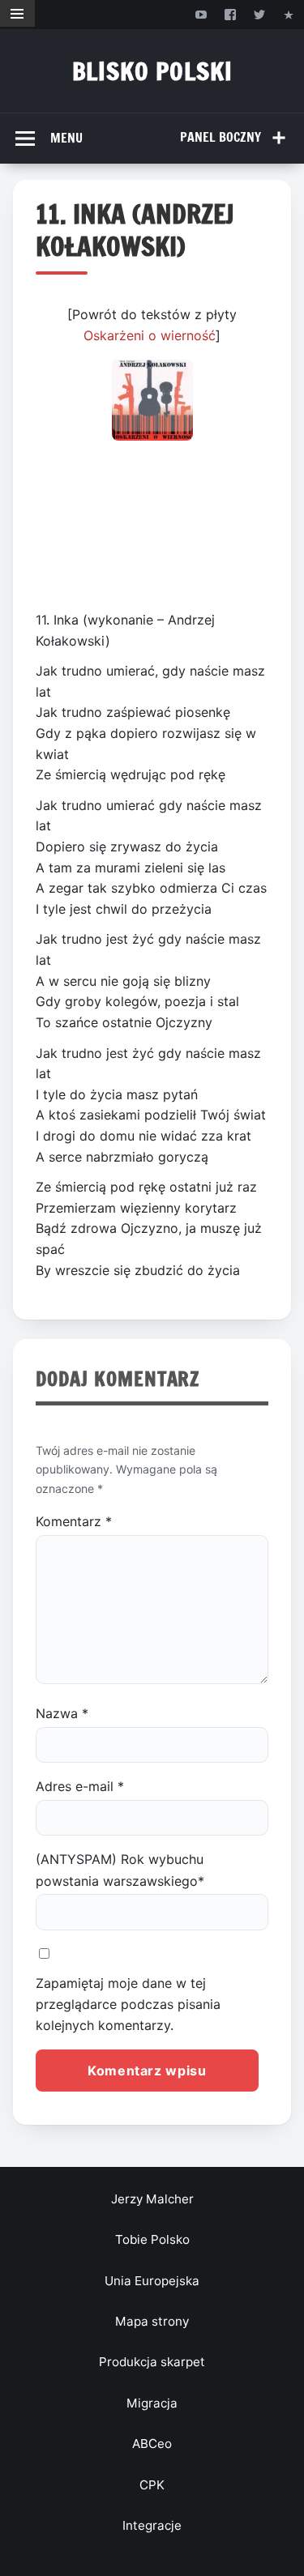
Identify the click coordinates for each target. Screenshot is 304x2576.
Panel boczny (221, 137)
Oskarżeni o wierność (150, 335)
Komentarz (74, 1521)
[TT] (260, 14)
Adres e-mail (80, 1786)
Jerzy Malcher (152, 2199)
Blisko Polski (152, 71)
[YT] (201, 14)
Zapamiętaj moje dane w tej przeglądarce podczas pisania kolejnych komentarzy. (128, 2005)
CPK (152, 2485)
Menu (66, 138)
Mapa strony (152, 2321)
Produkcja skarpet (152, 2362)
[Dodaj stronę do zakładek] (289, 14)
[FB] (230, 14)
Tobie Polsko (152, 2239)
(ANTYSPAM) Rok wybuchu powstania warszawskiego (120, 1870)
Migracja (152, 2403)
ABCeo (152, 2444)
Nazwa (62, 1713)
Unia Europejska (152, 2281)
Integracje (152, 2525)
